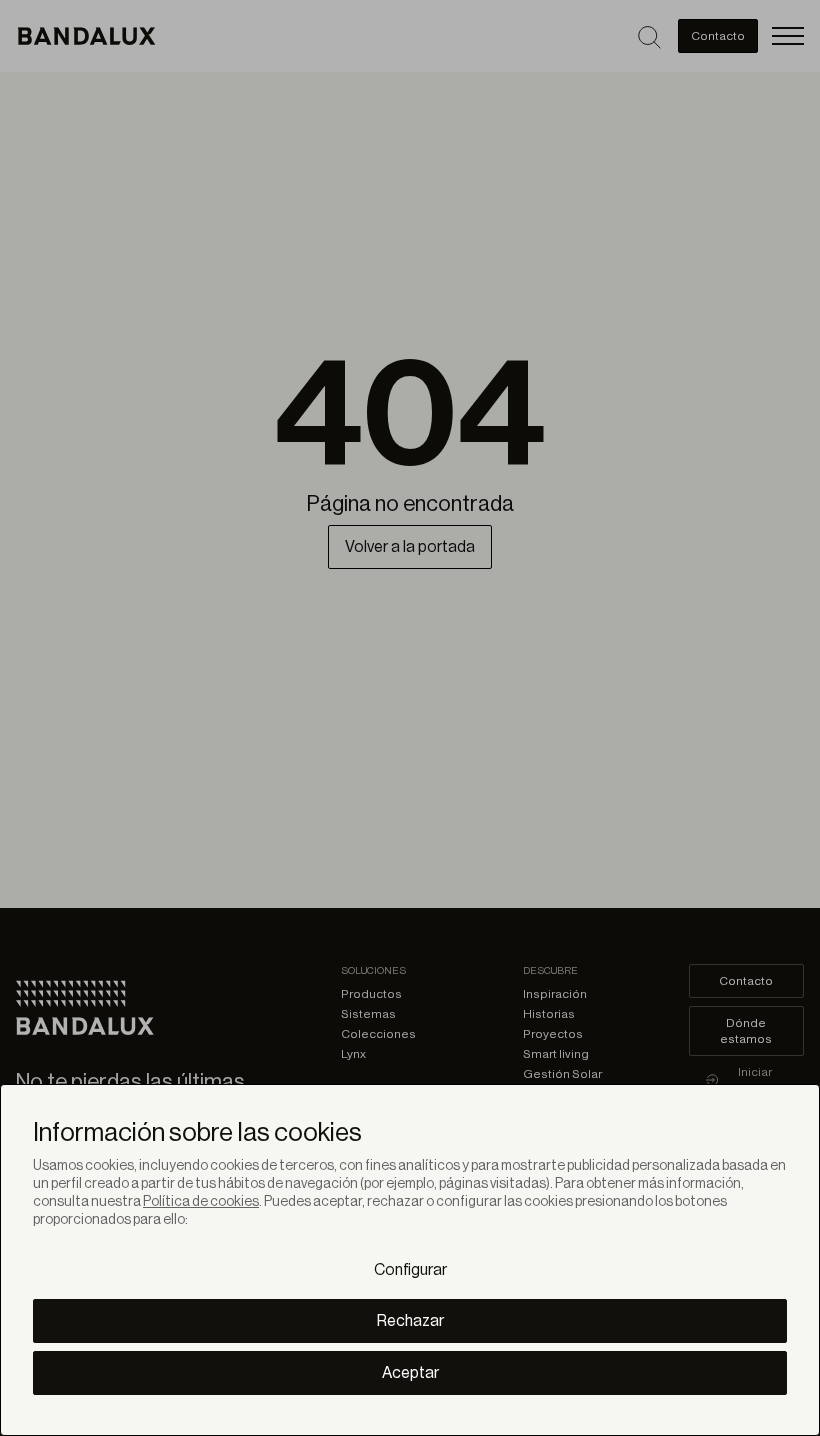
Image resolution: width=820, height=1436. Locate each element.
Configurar (410, 1270)
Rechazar (410, 1321)
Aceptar (410, 1373)
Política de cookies (201, 1202)
